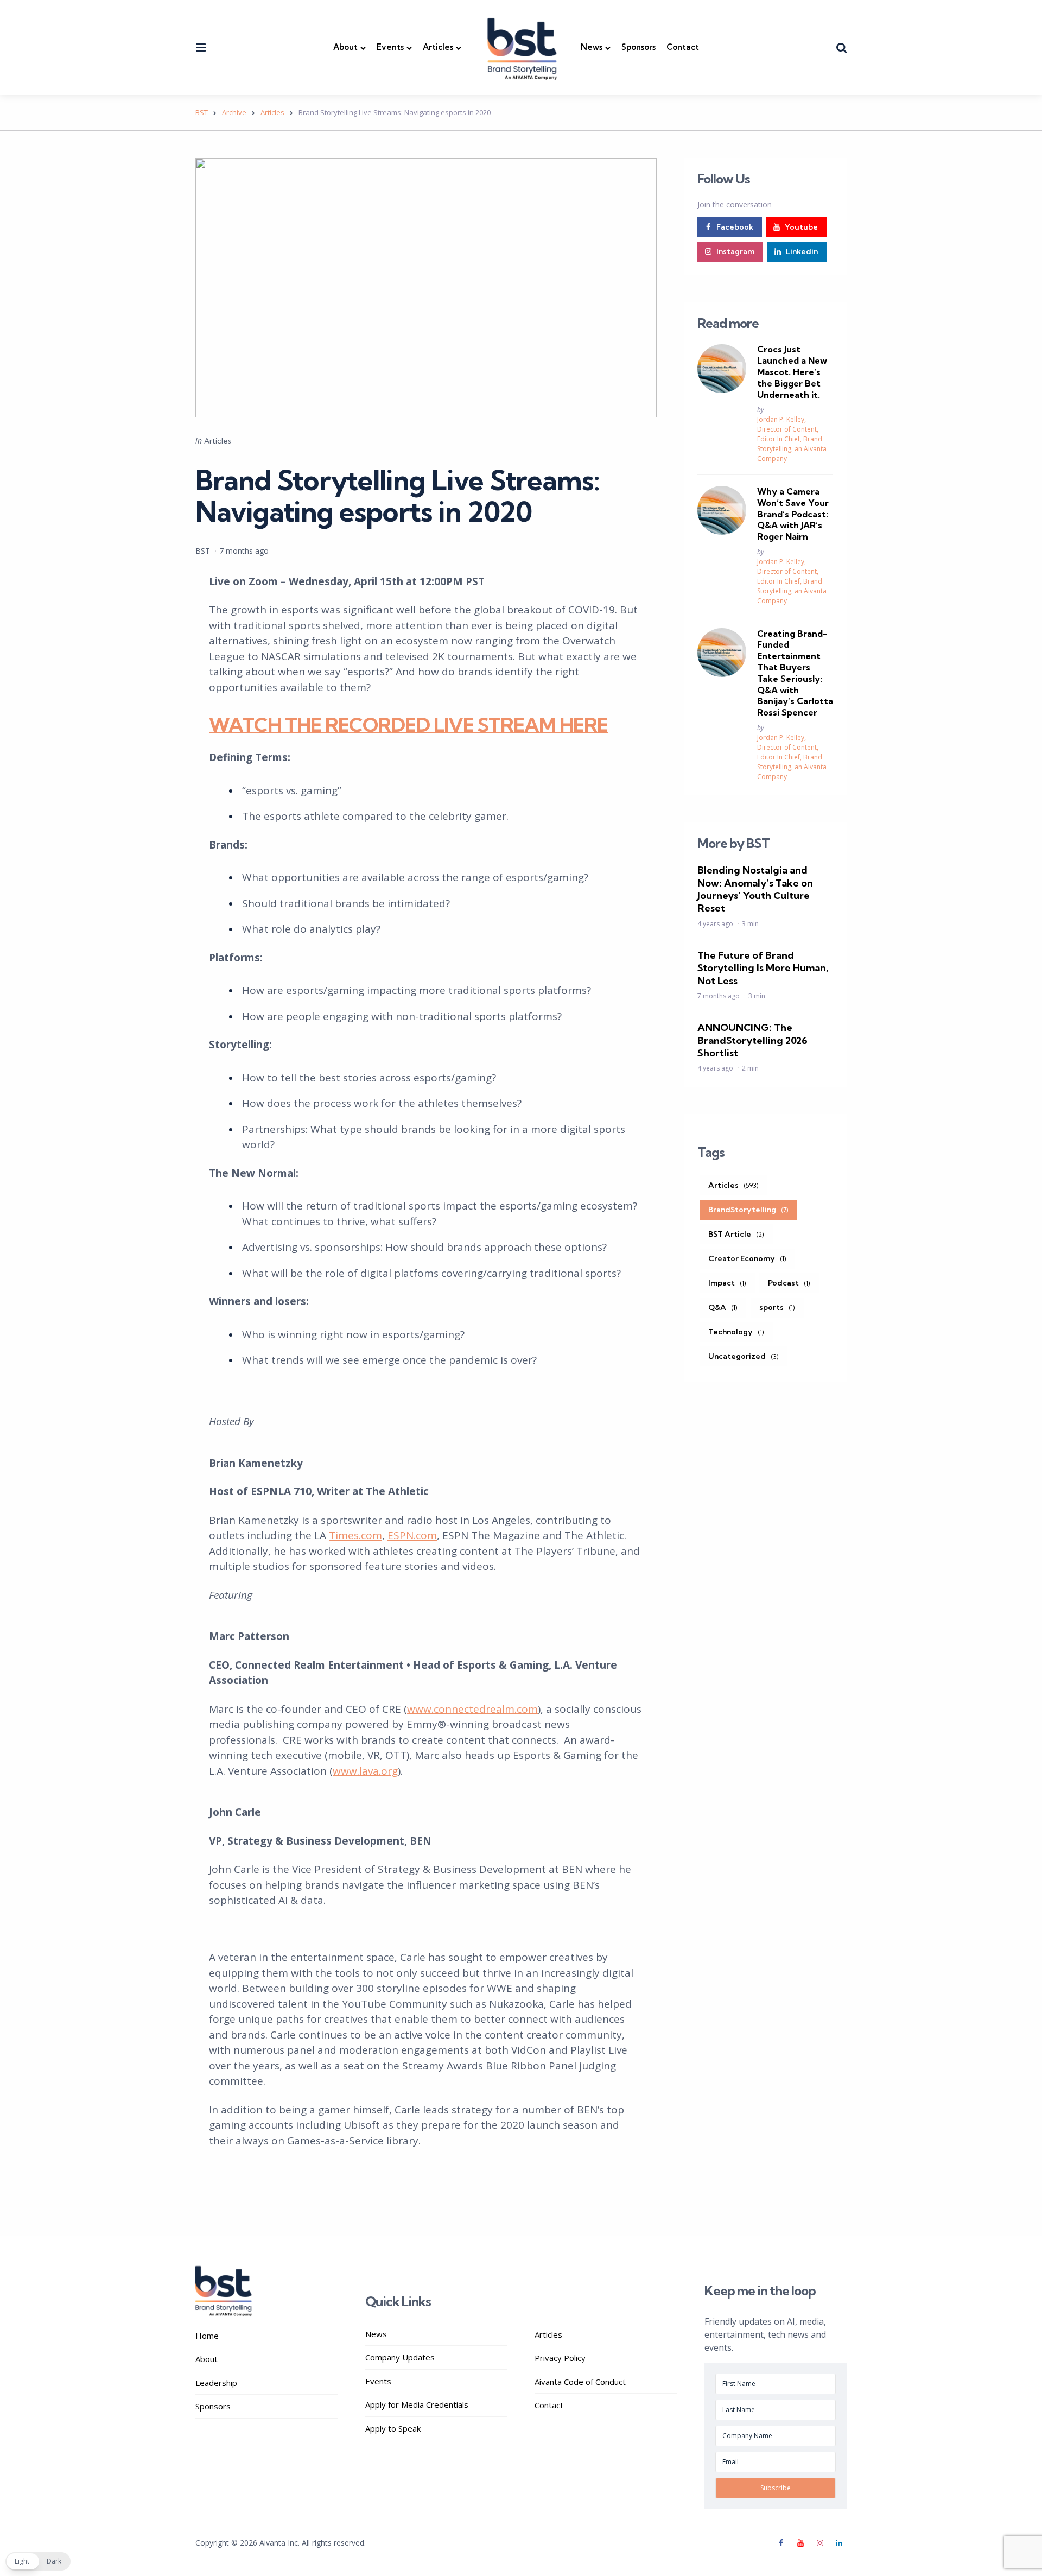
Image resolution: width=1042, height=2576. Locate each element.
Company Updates (400, 2357)
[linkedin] (839, 2543)
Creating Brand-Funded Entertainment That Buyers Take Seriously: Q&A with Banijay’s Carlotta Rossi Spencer (795, 673)
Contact (683, 47)
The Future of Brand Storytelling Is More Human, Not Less (763, 968)
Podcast (789, 1283)
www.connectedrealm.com (472, 1709)
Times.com (355, 1535)
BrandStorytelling (748, 1210)
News (592, 47)
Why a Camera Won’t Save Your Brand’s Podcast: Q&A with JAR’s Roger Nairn (793, 514)
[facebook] (783, 2543)
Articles (438, 47)
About (345, 47)
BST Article (736, 1234)
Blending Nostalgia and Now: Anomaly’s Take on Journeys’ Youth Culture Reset (755, 889)
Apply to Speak (393, 2428)
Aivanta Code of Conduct (580, 2382)
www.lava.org (365, 1771)
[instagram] (820, 2543)
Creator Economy (747, 1258)
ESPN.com (412, 1535)
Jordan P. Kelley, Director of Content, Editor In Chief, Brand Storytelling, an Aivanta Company (792, 439)
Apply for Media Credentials (417, 2404)
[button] (38, 2561)
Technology (736, 1332)
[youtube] (800, 2543)
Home (207, 2336)
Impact (727, 1283)
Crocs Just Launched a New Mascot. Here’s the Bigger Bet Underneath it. (792, 372)
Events (390, 47)
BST (203, 551)
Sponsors (638, 47)
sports (777, 1307)
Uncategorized (744, 1356)
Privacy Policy (560, 2358)
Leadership (216, 2383)
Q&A (723, 1307)
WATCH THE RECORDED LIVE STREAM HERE (408, 724)
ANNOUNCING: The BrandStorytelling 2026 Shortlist (752, 1040)
